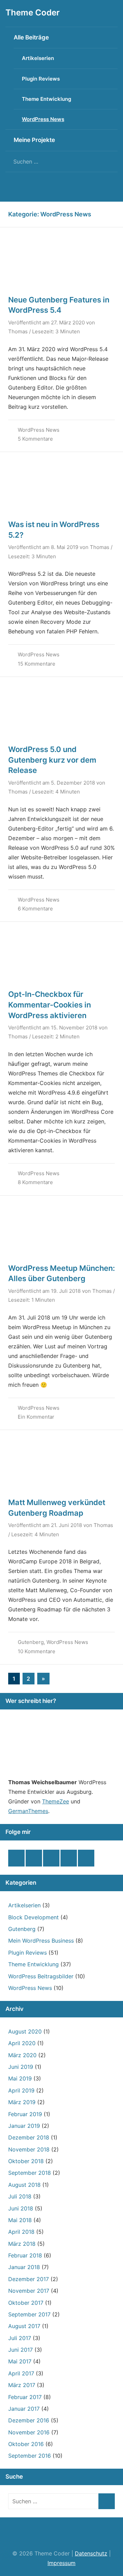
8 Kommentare (35, 1182)
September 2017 (29, 2314)
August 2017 (24, 2326)
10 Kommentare (37, 1651)
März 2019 (22, 2102)
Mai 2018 (20, 2220)
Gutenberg (31, 1642)
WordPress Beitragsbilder (41, 1976)
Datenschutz (91, 2553)
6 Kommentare (35, 909)
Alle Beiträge (31, 37)
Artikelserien (38, 58)
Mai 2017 (20, 2361)
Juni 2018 (21, 2208)
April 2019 (21, 2090)
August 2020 (25, 2031)
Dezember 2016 (29, 2420)
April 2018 (21, 2232)
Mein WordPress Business (41, 1941)
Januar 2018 (24, 2267)
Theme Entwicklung (46, 99)
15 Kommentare (37, 664)
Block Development (33, 1917)
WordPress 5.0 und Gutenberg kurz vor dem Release (52, 760)
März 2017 (22, 2385)
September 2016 (30, 2456)
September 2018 (30, 2173)
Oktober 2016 (26, 2444)
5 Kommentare (35, 439)
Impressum (61, 2563)
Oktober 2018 (26, 2161)
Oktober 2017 (26, 2303)
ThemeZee (56, 1801)
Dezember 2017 (29, 2279)
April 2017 (21, 2373)
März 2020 (22, 2055)
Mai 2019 (20, 2078)
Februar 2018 (25, 2255)
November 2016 (29, 2432)
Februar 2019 (25, 2114)
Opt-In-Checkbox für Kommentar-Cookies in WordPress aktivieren (50, 1005)
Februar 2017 (25, 2397)
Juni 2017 (20, 2350)
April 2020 (22, 2043)
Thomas (18, 331)
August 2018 (24, 2185)
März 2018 (22, 2244)
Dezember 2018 (29, 2137)
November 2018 (29, 2149)
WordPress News (43, 119)
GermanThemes (28, 1811)
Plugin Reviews (41, 79)
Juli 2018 (20, 2196)
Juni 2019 (21, 2067)
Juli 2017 (20, 2338)
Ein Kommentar (36, 1417)
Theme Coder (33, 13)
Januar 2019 (24, 2126)
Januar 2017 (24, 2409)
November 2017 (29, 2291)
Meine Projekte (34, 140)
